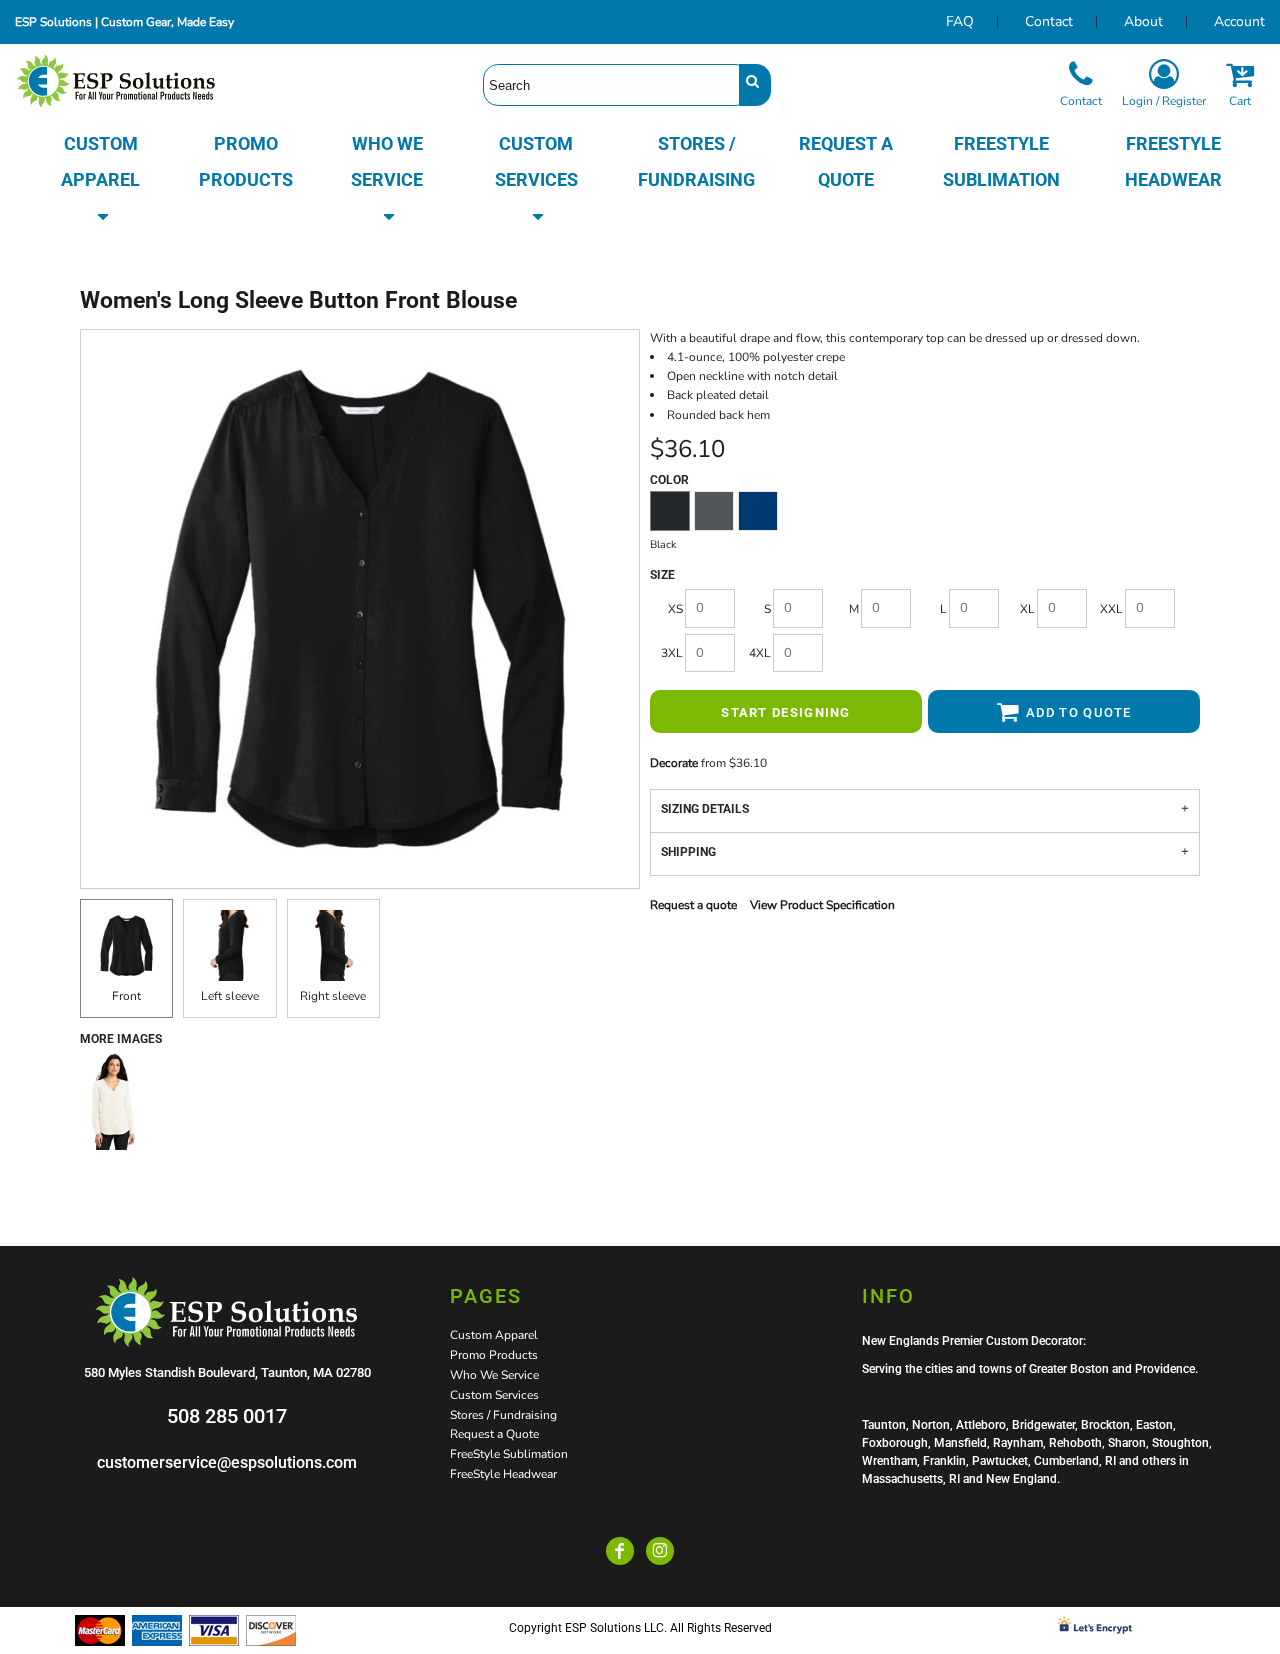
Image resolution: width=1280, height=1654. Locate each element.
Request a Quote (494, 1434)
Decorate (674, 763)
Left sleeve (230, 996)
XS (675, 609)
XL (1027, 609)
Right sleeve (333, 996)
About (1143, 21)
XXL (1111, 609)
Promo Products (494, 1355)
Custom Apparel (494, 1335)
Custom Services (494, 1395)
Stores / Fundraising (503, 1415)
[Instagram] (660, 1551)
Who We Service (494, 1375)
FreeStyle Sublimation (509, 1454)
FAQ (960, 21)
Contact (1049, 21)
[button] (100, 180)
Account (1239, 21)
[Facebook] (620, 1551)
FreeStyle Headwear (503, 1474)
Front (126, 996)
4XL (760, 653)
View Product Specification (822, 905)
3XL (672, 653)
